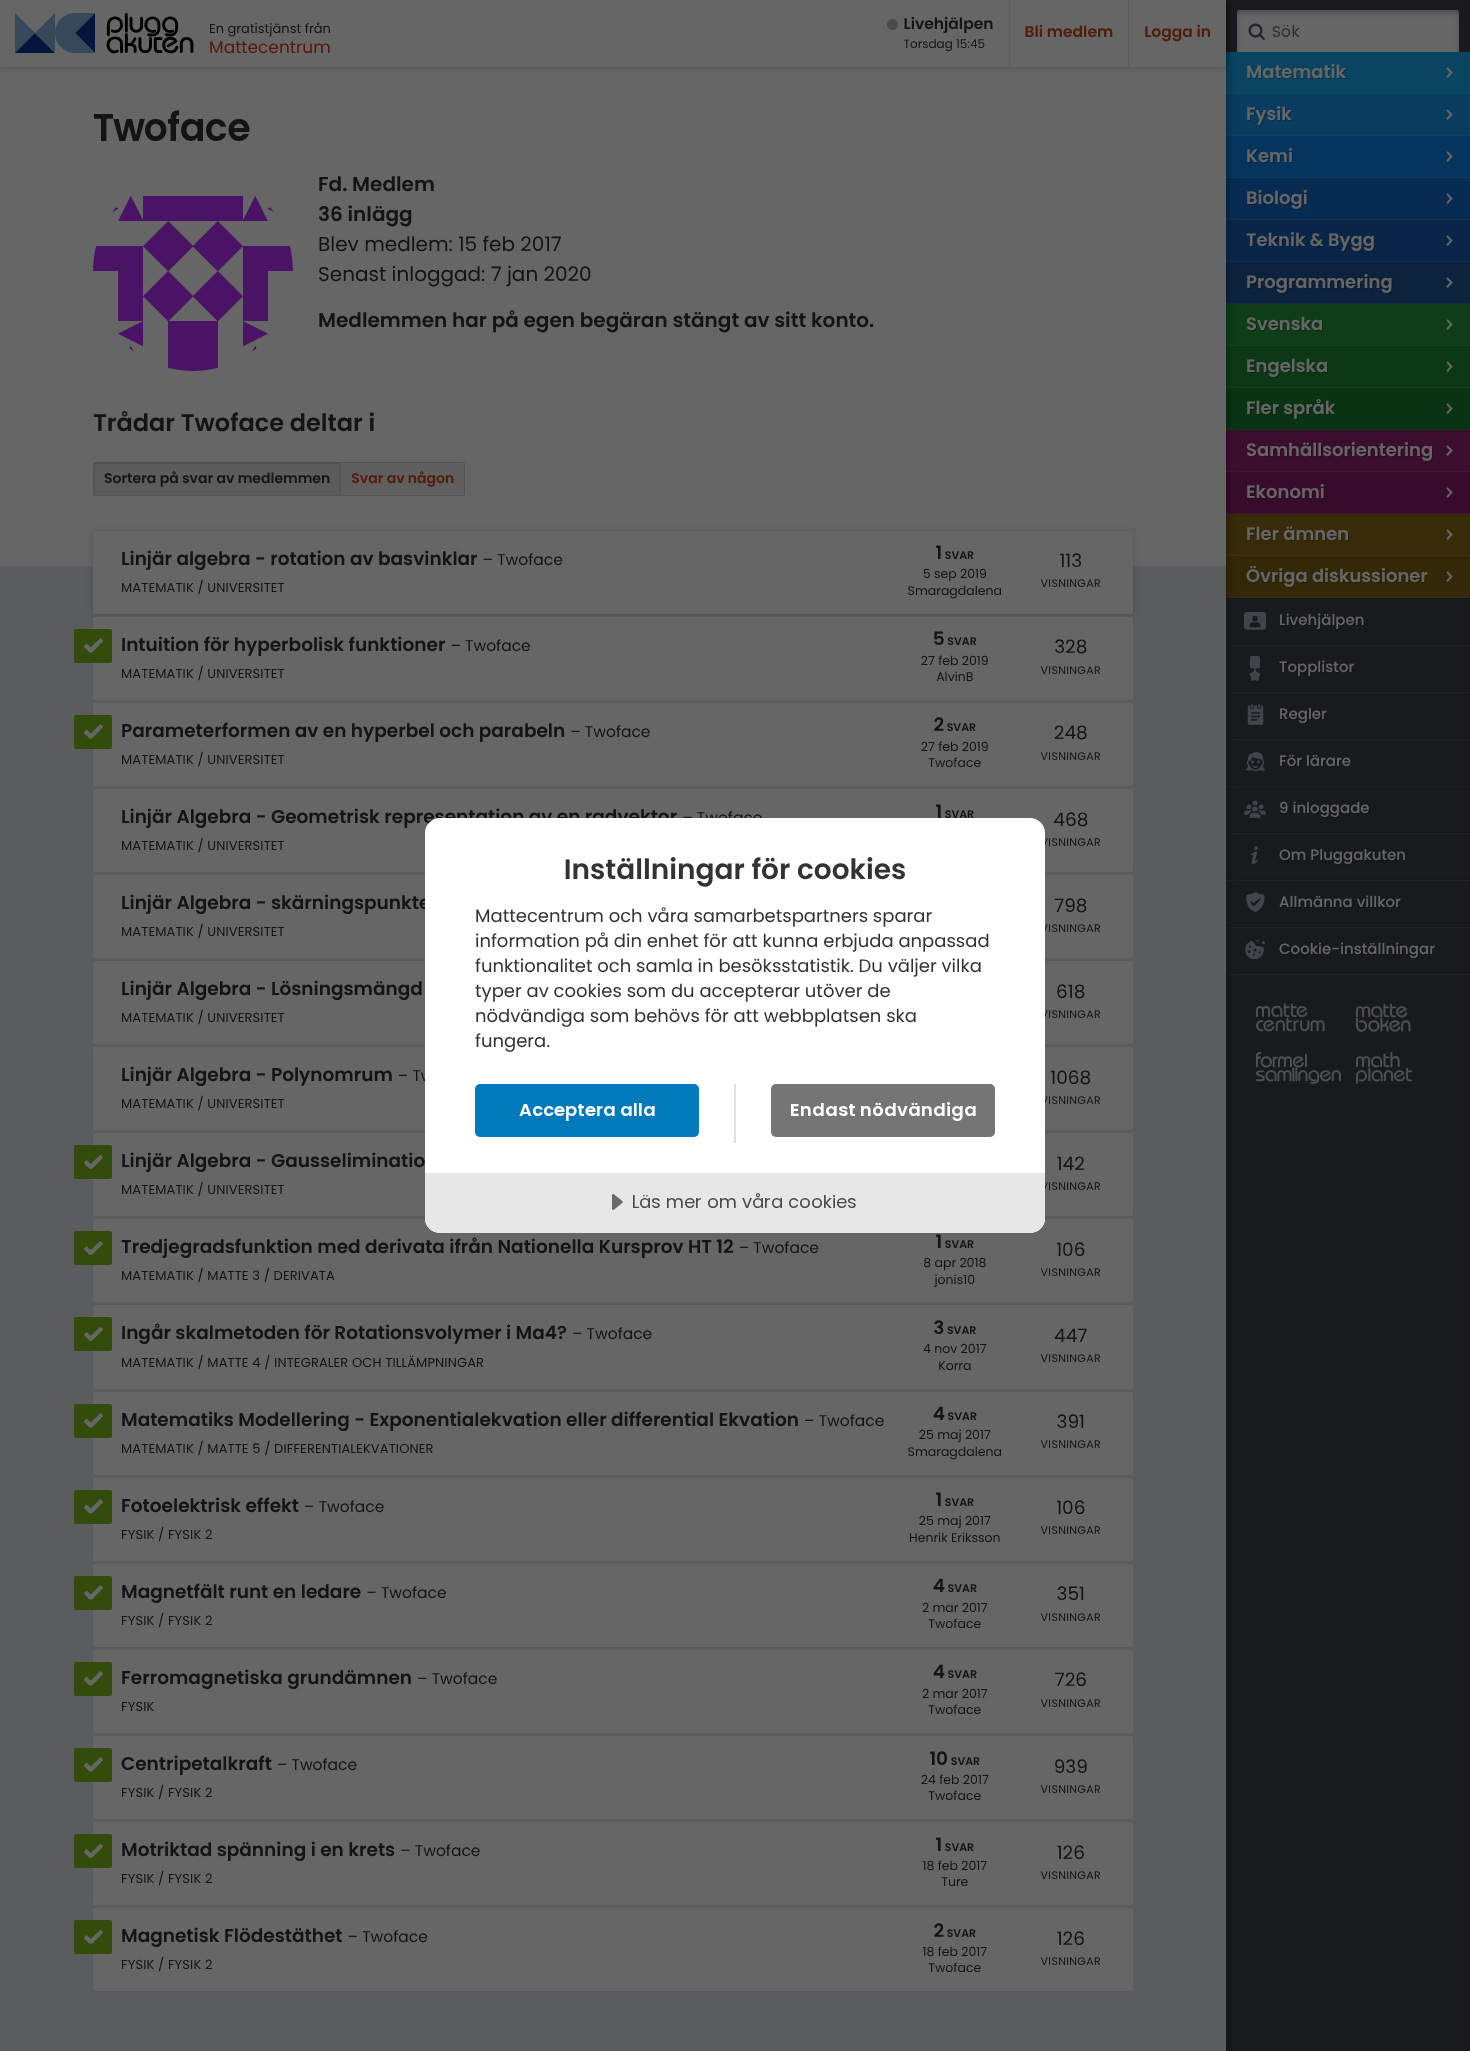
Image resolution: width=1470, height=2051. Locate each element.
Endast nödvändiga (883, 1109)
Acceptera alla (587, 1109)
